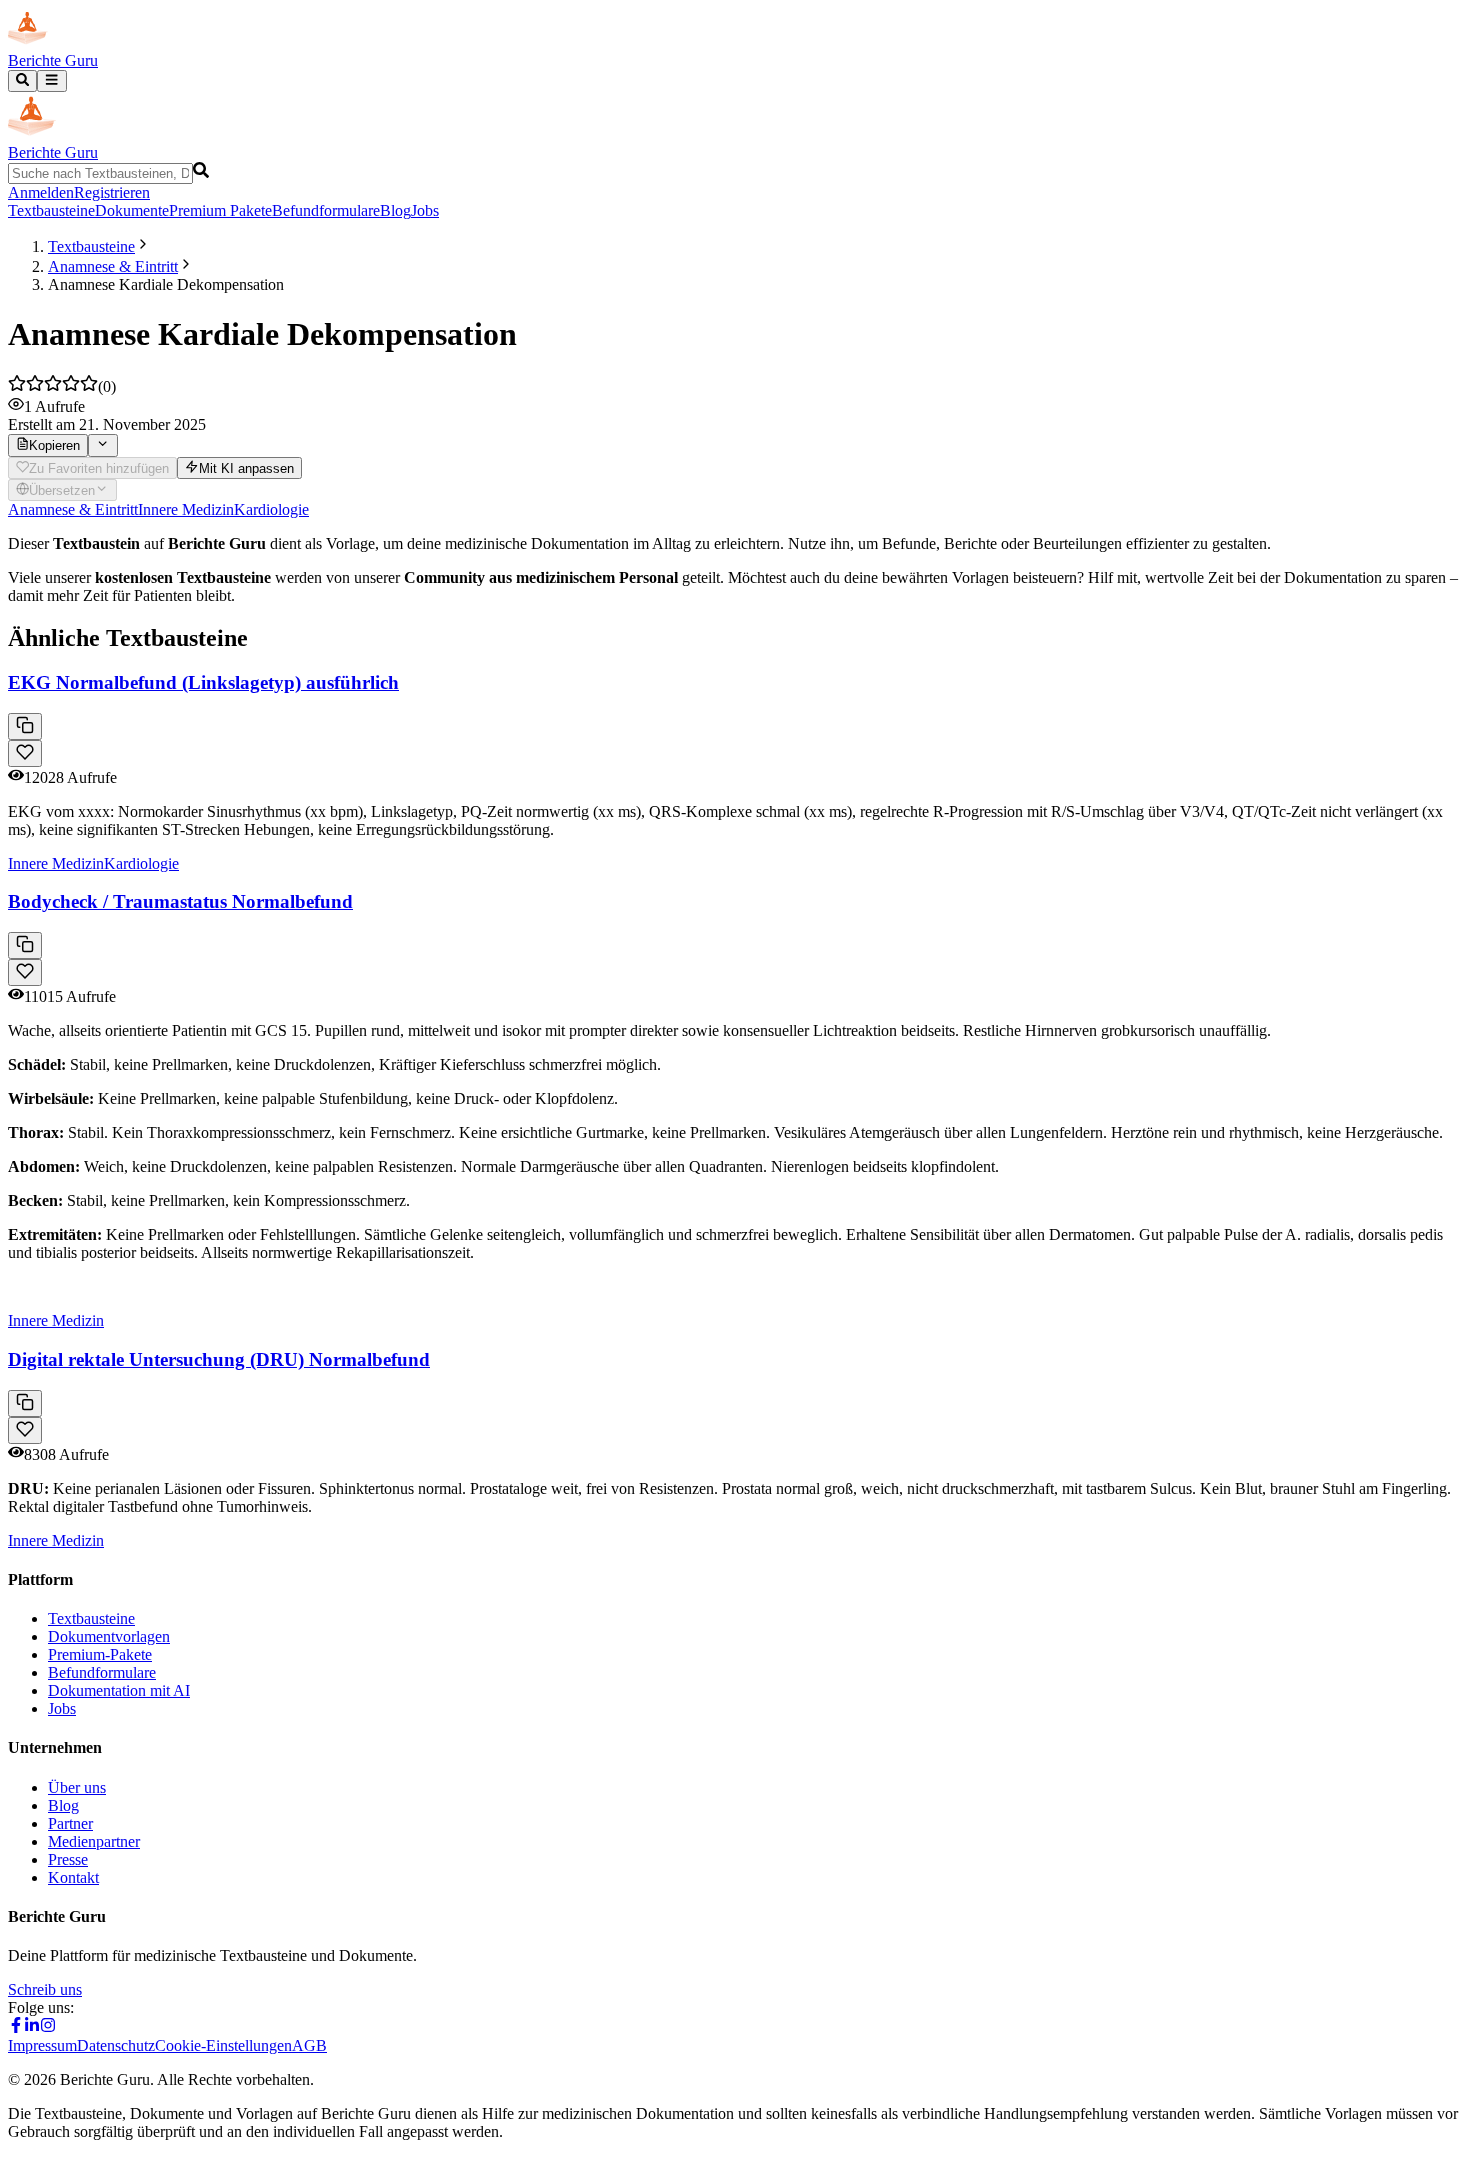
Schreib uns (45, 1989)
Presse (68, 1859)
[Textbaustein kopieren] (25, 726)
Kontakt (73, 1877)
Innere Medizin (186, 509)
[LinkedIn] (32, 2027)
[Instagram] (48, 2027)
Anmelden (41, 192)
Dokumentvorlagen (109, 1636)
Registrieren (112, 192)
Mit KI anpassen (246, 468)
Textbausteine (51, 210)
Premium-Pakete (100, 1654)
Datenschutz (116, 2045)
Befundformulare (326, 210)
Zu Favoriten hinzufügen (99, 468)
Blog (395, 210)
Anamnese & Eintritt (113, 266)
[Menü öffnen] (51, 81)
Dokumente (132, 210)
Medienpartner (94, 1841)
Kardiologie (271, 509)
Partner (70, 1823)
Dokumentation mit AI (119, 1690)
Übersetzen (62, 490)
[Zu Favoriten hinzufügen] (25, 753)
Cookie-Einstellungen (223, 2045)
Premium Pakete (220, 210)
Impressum (42, 2045)
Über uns (77, 1787)
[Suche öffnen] (22, 81)
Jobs (425, 210)
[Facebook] (16, 2027)
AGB (309, 2045)
